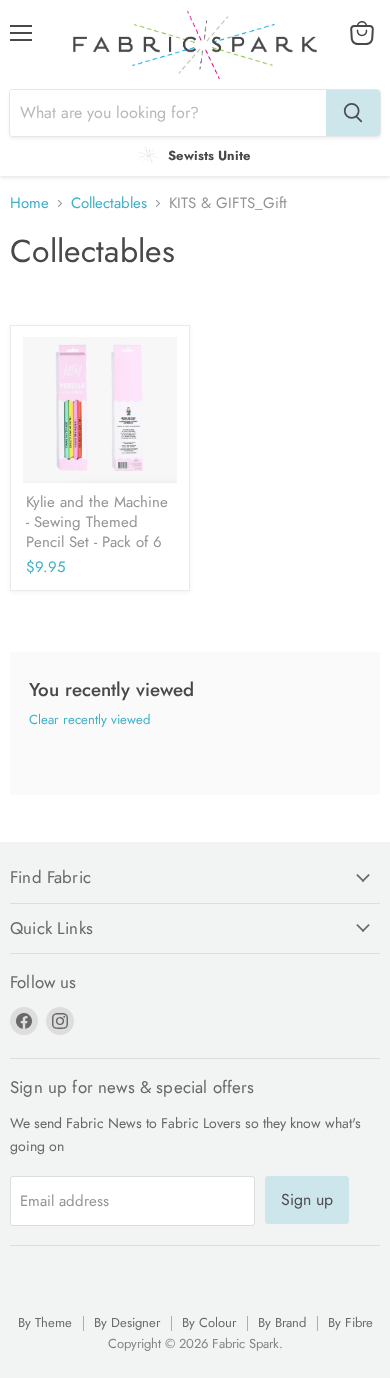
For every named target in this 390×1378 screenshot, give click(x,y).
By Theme (45, 1322)
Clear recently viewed (89, 719)
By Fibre (350, 1322)
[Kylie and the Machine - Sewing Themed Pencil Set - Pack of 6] (100, 410)
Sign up (307, 1199)
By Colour (209, 1322)
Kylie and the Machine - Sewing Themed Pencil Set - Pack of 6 (97, 521)
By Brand (282, 1322)
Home (29, 203)
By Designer (127, 1322)
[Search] (353, 113)
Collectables (109, 203)
